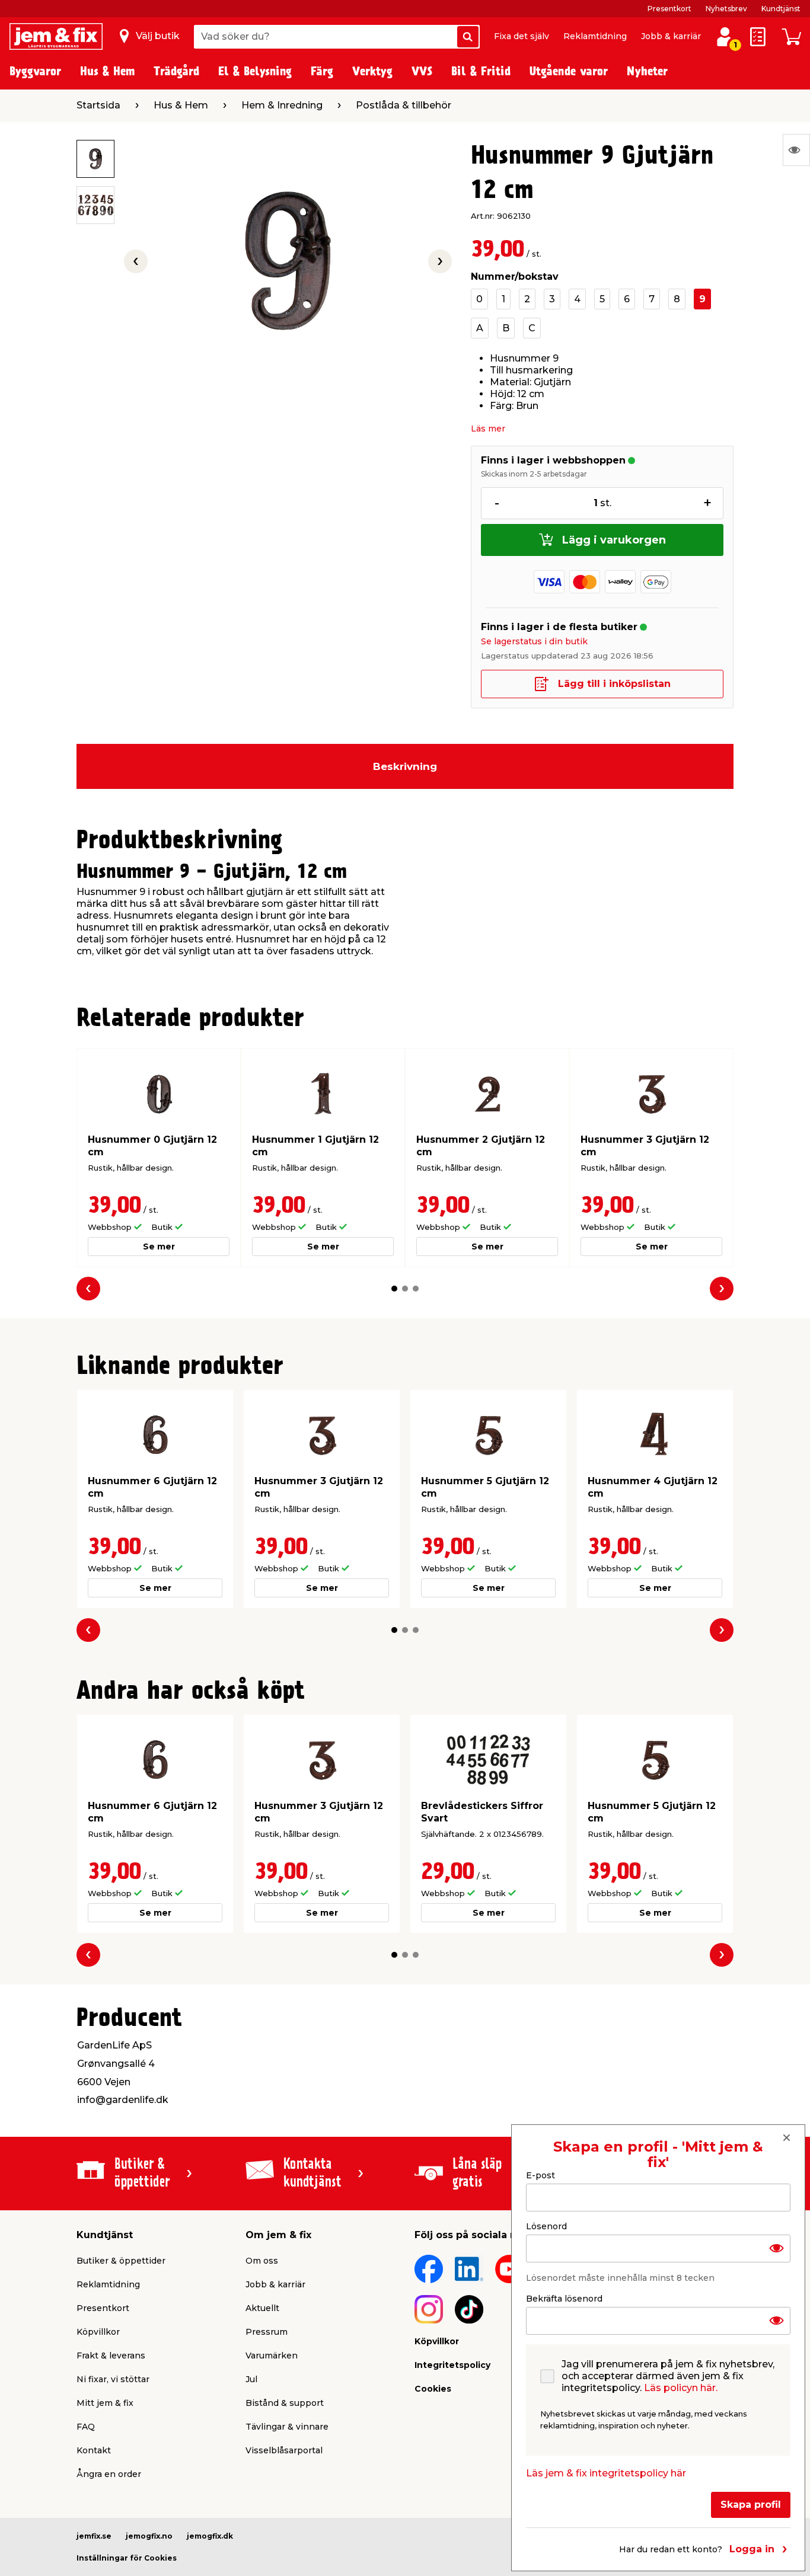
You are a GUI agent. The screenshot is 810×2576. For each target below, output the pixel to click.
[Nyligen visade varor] (796, 150)
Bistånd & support (285, 2403)
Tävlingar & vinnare (287, 2427)
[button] (394, 1289)
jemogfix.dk (210, 2536)
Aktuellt (262, 2308)
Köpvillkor (98, 2332)
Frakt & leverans (111, 2356)
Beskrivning (405, 766)
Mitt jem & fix (105, 2403)
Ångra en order (109, 2474)
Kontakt (94, 2450)
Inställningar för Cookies (127, 2558)
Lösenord (546, 2226)
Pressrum (267, 2332)
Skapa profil (751, 2504)
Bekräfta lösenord (564, 2298)
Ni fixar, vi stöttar (113, 2379)
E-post (540, 2175)
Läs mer (488, 429)
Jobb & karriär (671, 36)
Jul (251, 2379)
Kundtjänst (781, 9)
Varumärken (272, 2356)
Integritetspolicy (452, 2365)
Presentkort (669, 9)
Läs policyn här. (681, 2387)
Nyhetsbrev (726, 9)
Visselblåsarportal (284, 2450)
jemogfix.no (149, 2536)
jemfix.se (94, 2536)
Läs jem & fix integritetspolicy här (606, 2473)
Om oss (262, 2261)
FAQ (86, 2427)
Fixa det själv (522, 36)
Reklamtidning (595, 36)
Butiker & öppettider (121, 2261)
